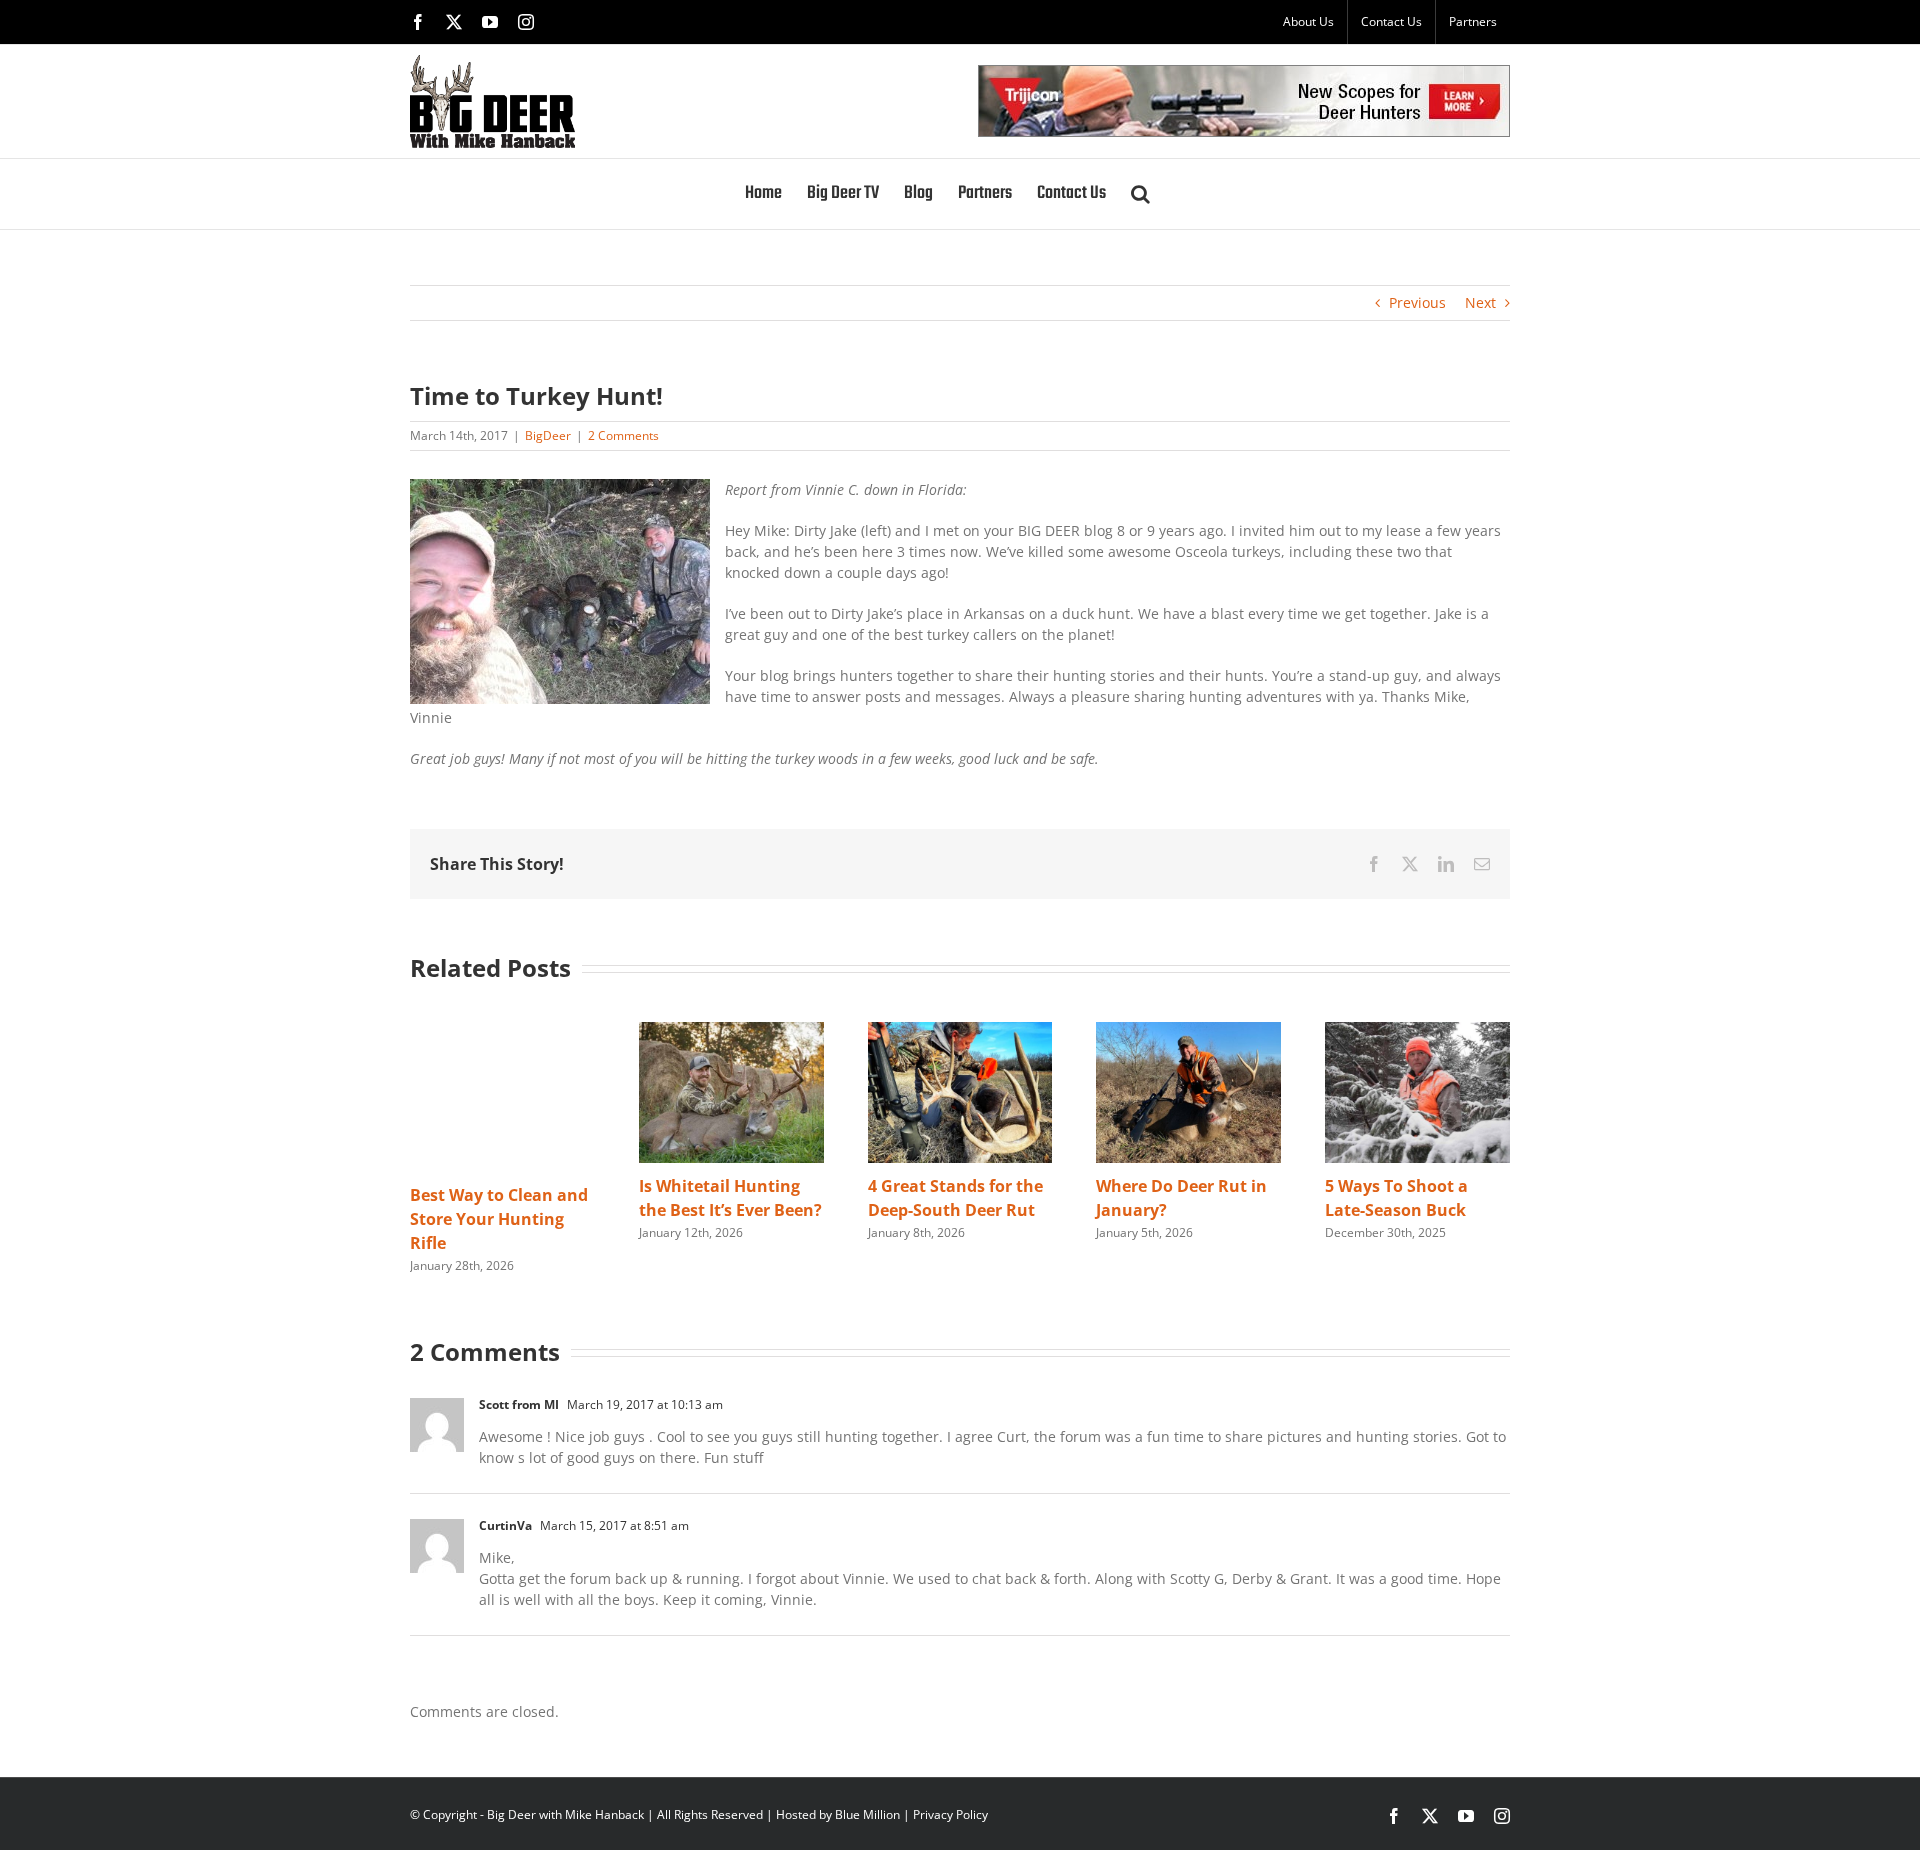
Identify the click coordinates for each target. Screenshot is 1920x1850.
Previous (1417, 302)
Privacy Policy (950, 1814)
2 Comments (623, 435)
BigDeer (548, 435)
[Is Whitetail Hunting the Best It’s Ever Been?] (731, 1031)
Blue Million (867, 1814)
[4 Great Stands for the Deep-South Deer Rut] (960, 1031)
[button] (1140, 194)
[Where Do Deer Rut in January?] (1188, 1031)
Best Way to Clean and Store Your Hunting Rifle (499, 1219)
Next (1480, 302)
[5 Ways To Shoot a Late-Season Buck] (1417, 1031)
